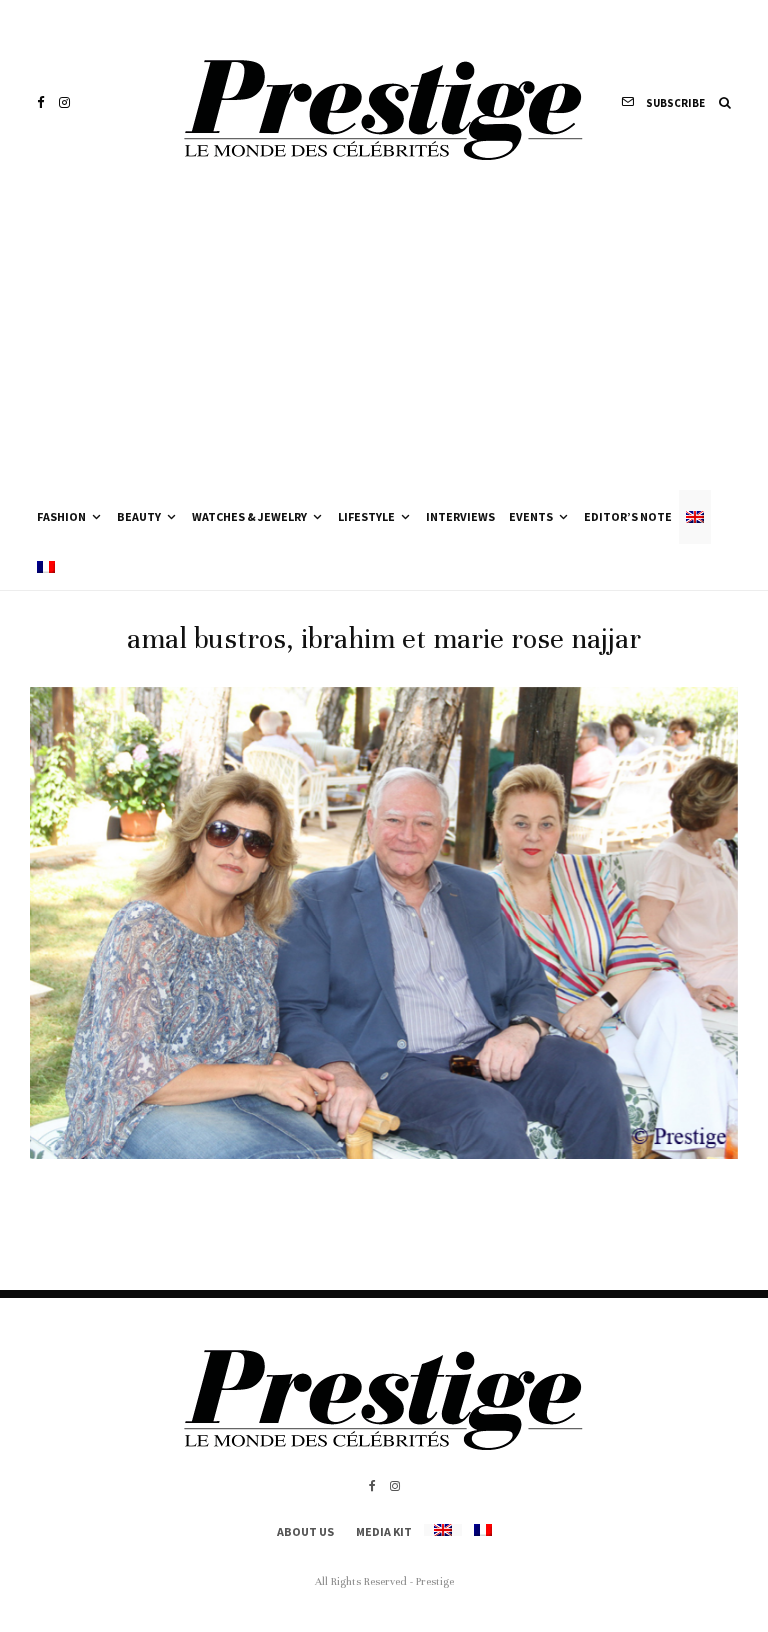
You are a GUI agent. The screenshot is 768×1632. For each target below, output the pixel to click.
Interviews (460, 516)
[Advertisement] (384, 340)
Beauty (139, 516)
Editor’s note (628, 516)
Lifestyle (366, 516)
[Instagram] (64, 102)
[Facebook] (41, 102)
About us (305, 1531)
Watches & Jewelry (249, 516)
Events (531, 516)
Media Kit (384, 1531)
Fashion (61, 516)
